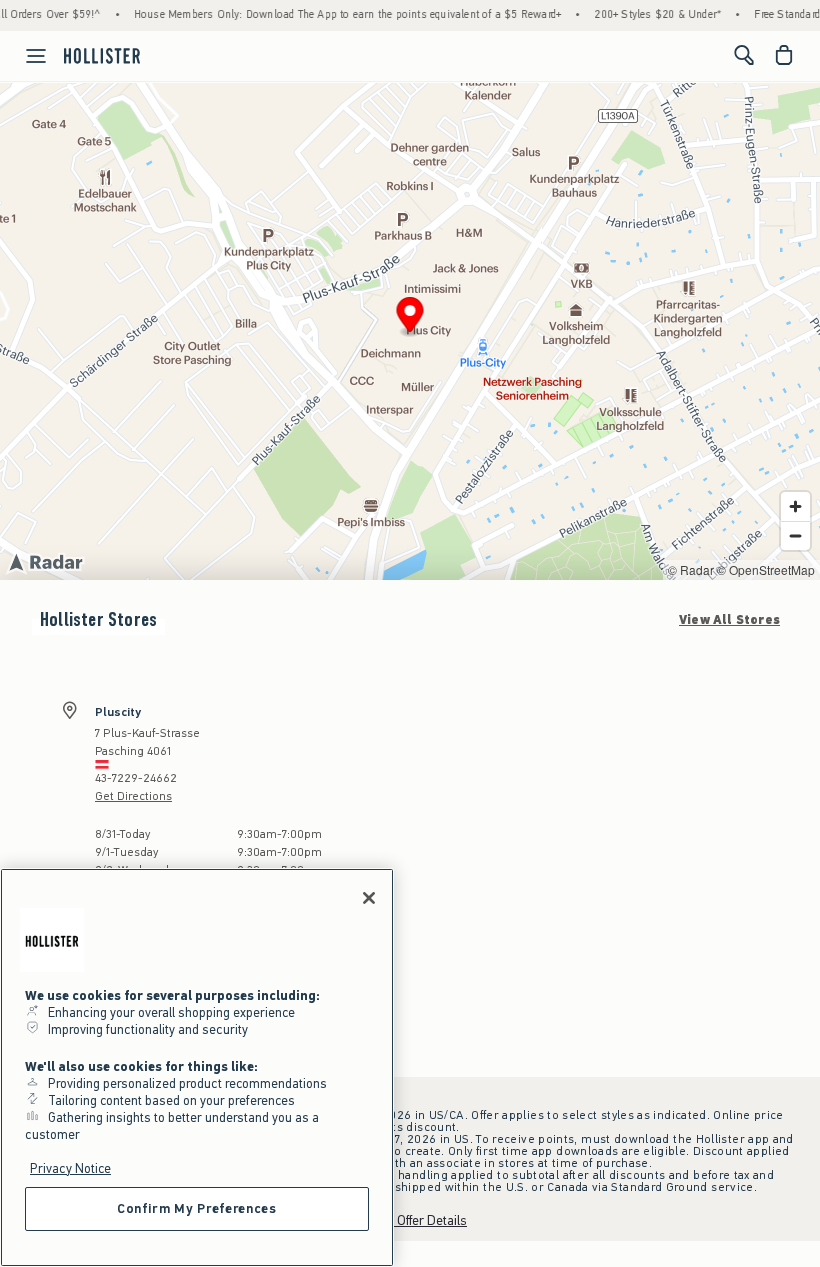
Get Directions (133, 796)
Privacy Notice (70, 1168)
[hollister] (102, 55)
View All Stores (729, 620)
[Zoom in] (795, 506)
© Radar (691, 569)
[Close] (369, 898)
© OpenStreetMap (766, 569)
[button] (410, 317)
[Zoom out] (795, 535)
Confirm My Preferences (196, 1208)
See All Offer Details (410, 1220)
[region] (197, 1067)
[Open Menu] (26, 56)
